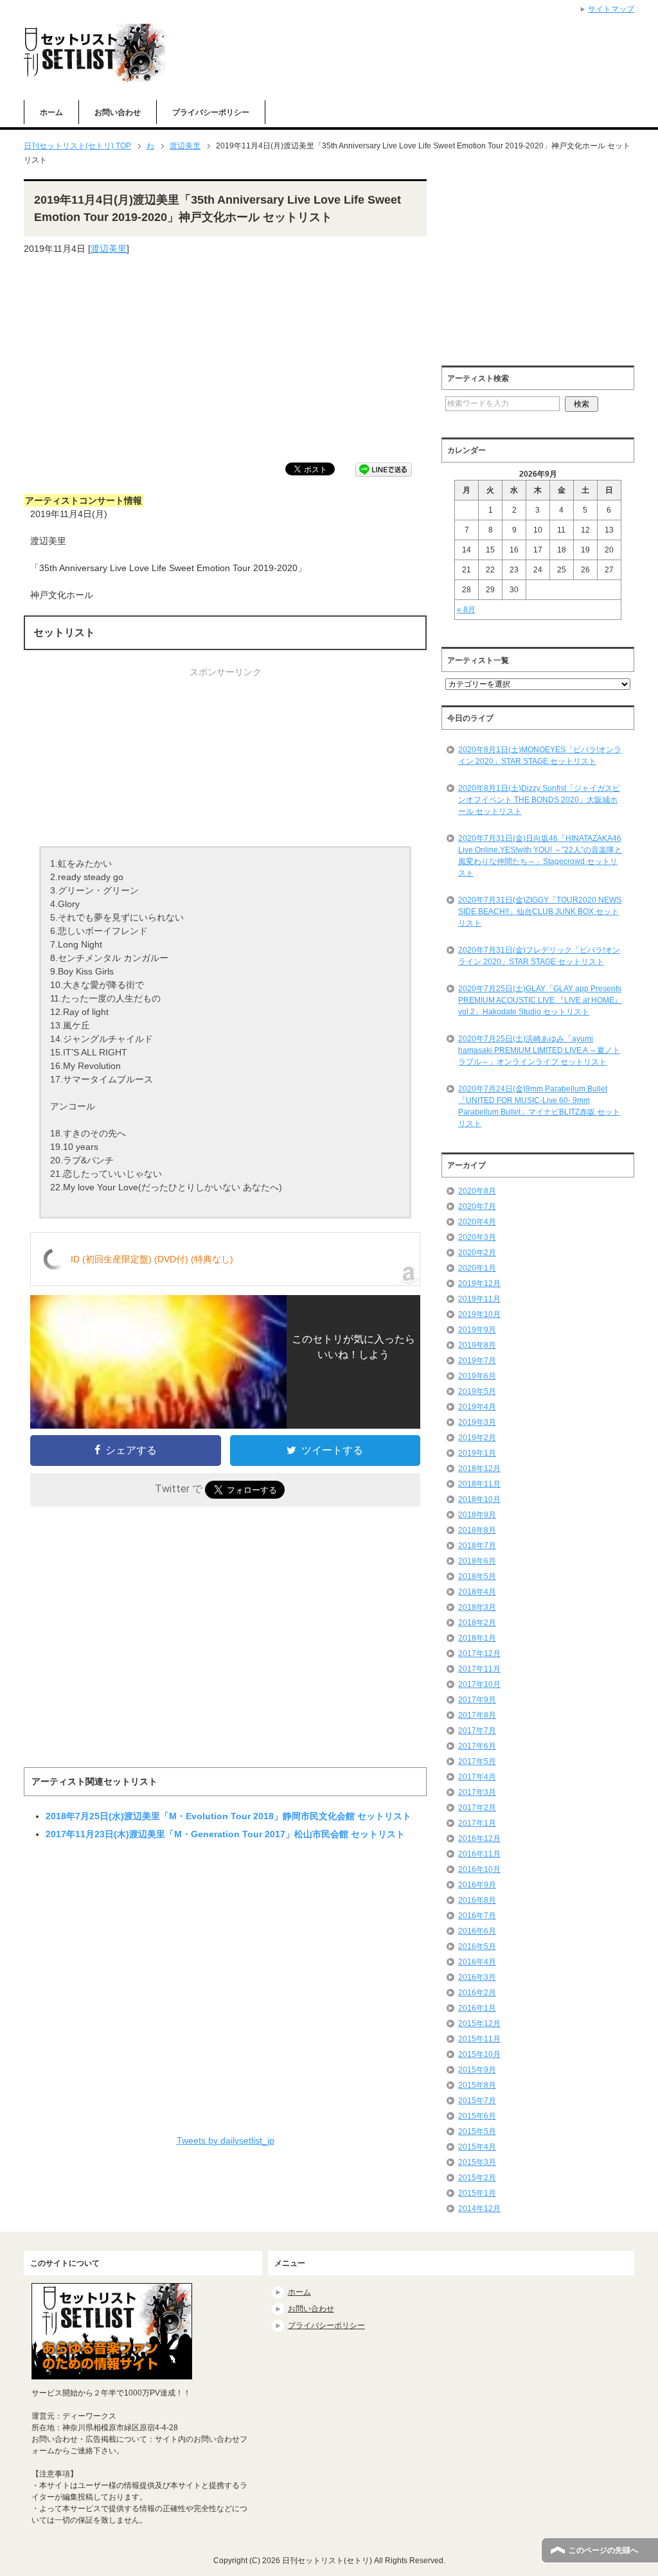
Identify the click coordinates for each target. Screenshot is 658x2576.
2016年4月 (477, 1962)
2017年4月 (477, 1777)
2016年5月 (477, 1946)
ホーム (51, 112)
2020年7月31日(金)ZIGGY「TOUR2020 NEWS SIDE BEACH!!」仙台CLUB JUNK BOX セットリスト (540, 912)
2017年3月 (477, 1792)
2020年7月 (477, 1206)
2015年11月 (479, 2039)
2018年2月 (477, 1623)
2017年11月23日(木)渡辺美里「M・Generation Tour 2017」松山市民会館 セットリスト (225, 1834)
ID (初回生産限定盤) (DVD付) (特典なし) (152, 1259)
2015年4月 (477, 2147)
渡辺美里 (109, 249)
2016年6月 (477, 1931)
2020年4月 (477, 1222)
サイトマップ (611, 9)
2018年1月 (477, 1638)
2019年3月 (477, 1422)
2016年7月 (477, 1916)
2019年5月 (477, 1391)
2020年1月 (477, 1268)
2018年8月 (477, 1530)
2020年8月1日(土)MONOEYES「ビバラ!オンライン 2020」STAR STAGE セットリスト (540, 755)
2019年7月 (477, 1361)
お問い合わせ (118, 112)
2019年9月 (477, 1330)
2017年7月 (477, 1731)
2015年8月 (477, 2085)
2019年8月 (477, 1345)
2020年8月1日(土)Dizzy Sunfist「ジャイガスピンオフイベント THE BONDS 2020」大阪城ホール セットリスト (539, 800)
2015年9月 (477, 2070)
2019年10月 (479, 1314)
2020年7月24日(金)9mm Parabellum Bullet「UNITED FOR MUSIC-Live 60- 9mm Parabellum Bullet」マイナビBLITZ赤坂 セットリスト (539, 1106)
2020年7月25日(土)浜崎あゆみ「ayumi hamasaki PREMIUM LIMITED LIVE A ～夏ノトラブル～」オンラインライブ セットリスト (539, 1050)
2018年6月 (477, 1561)
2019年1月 (477, 1453)
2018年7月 (477, 1546)
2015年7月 (477, 2101)
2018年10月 (479, 1499)
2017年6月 (477, 1746)
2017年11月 (479, 1669)
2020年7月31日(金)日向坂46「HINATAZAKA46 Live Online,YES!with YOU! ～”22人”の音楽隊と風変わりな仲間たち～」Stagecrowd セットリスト (540, 856)
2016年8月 (477, 1900)
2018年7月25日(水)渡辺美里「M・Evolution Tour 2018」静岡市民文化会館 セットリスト (228, 1816)
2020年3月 (477, 1237)
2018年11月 (479, 1484)
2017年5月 (477, 1761)
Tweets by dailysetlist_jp (226, 2140)
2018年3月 (477, 1607)
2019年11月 (479, 1299)
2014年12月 (479, 2209)
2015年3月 (477, 2162)
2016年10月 (479, 1869)
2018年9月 (477, 1515)
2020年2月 (477, 1253)
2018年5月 (477, 1576)
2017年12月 (479, 1654)
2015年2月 (477, 2178)
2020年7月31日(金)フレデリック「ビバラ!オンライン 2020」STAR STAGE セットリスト (539, 956)
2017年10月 (479, 1684)
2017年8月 (477, 1715)
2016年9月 (477, 1885)
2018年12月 (479, 1469)
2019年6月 (477, 1376)
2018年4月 (477, 1592)
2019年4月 (477, 1407)
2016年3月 (477, 1977)
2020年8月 (477, 1191)
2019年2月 (477, 1438)
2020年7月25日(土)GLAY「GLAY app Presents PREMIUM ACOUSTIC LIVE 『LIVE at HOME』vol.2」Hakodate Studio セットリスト (540, 1000)
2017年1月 (477, 1823)
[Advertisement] (225, 359)
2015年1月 (477, 2193)
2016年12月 (479, 1839)
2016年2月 (477, 1993)
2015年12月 (479, 2024)
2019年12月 (479, 1284)
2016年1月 (477, 2008)
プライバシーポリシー (211, 112)
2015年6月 (477, 2116)
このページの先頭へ (603, 2550)
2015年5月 (477, 2131)
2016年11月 (479, 1854)
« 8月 (466, 610)
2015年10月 (479, 2054)
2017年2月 (477, 1808)
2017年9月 (477, 1700)
